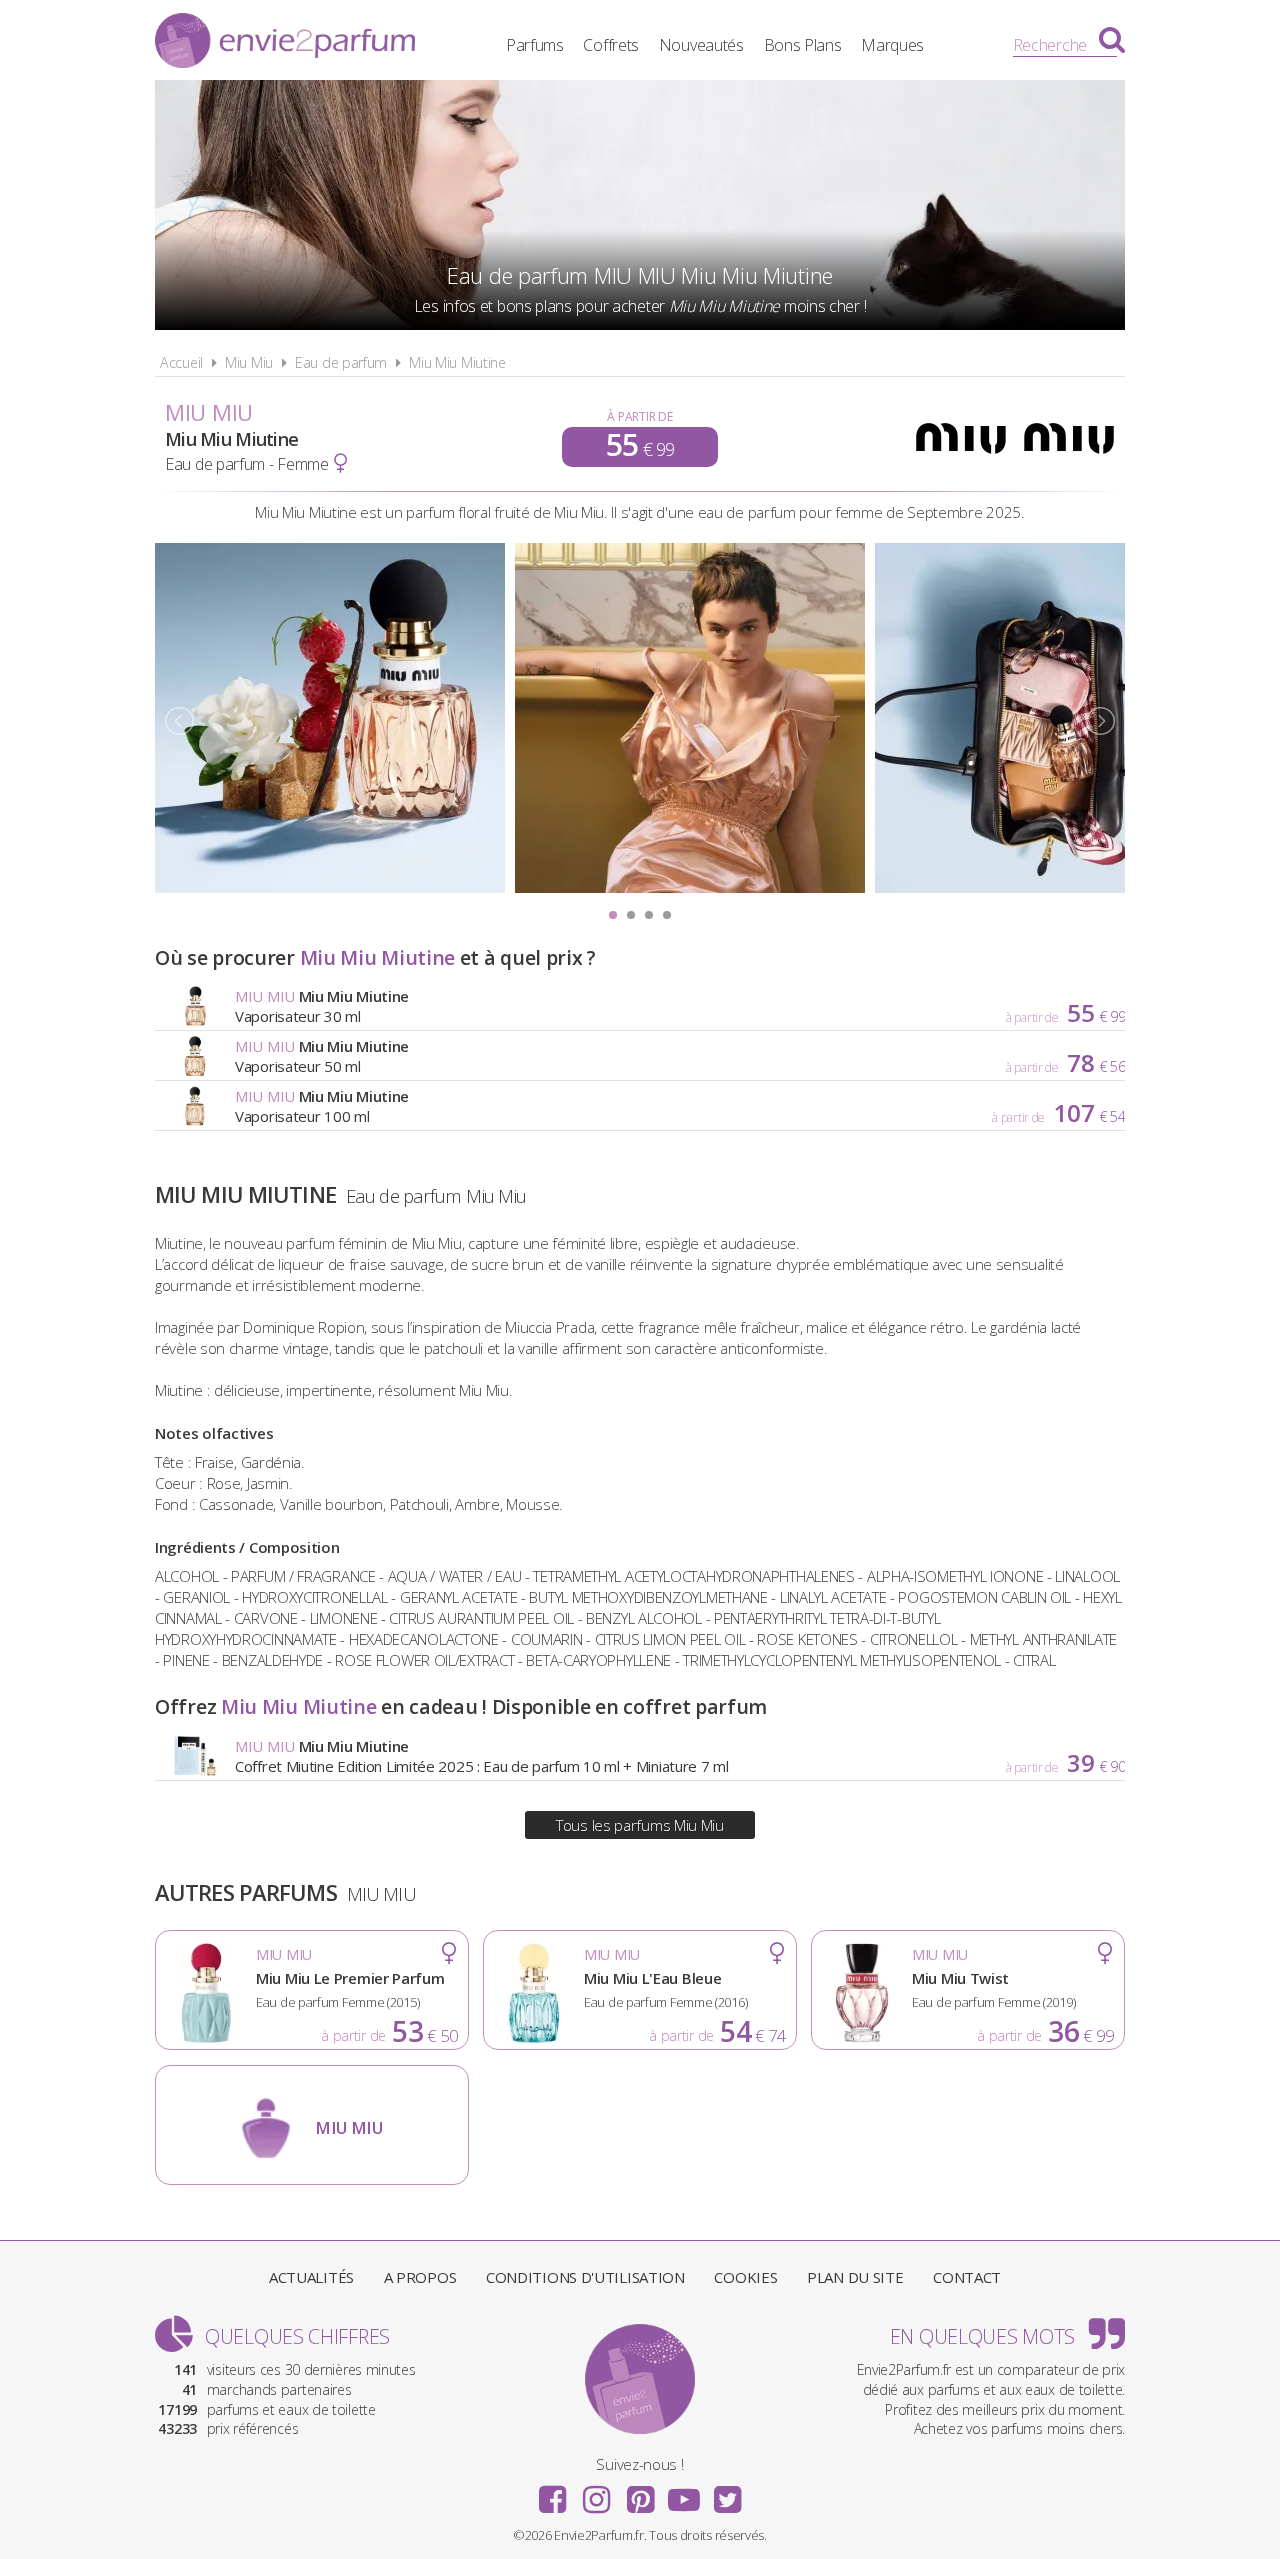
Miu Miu (249, 362)
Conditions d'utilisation (585, 2277)
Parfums (535, 45)
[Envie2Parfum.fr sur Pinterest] (640, 2493)
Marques (892, 45)
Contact (967, 2277)
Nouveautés (701, 45)
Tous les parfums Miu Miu (640, 1825)
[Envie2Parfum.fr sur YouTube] (684, 2493)
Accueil (181, 362)
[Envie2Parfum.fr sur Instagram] (596, 2493)
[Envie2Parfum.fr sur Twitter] (727, 2493)
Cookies (745, 2277)
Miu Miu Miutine (457, 362)
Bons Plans (803, 45)
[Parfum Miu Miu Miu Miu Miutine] (330, 887)
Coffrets (611, 45)
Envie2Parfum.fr (285, 43)
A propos (420, 2277)
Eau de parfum (341, 362)
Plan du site (855, 2277)
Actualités (311, 2277)
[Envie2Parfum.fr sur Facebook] (553, 2493)
